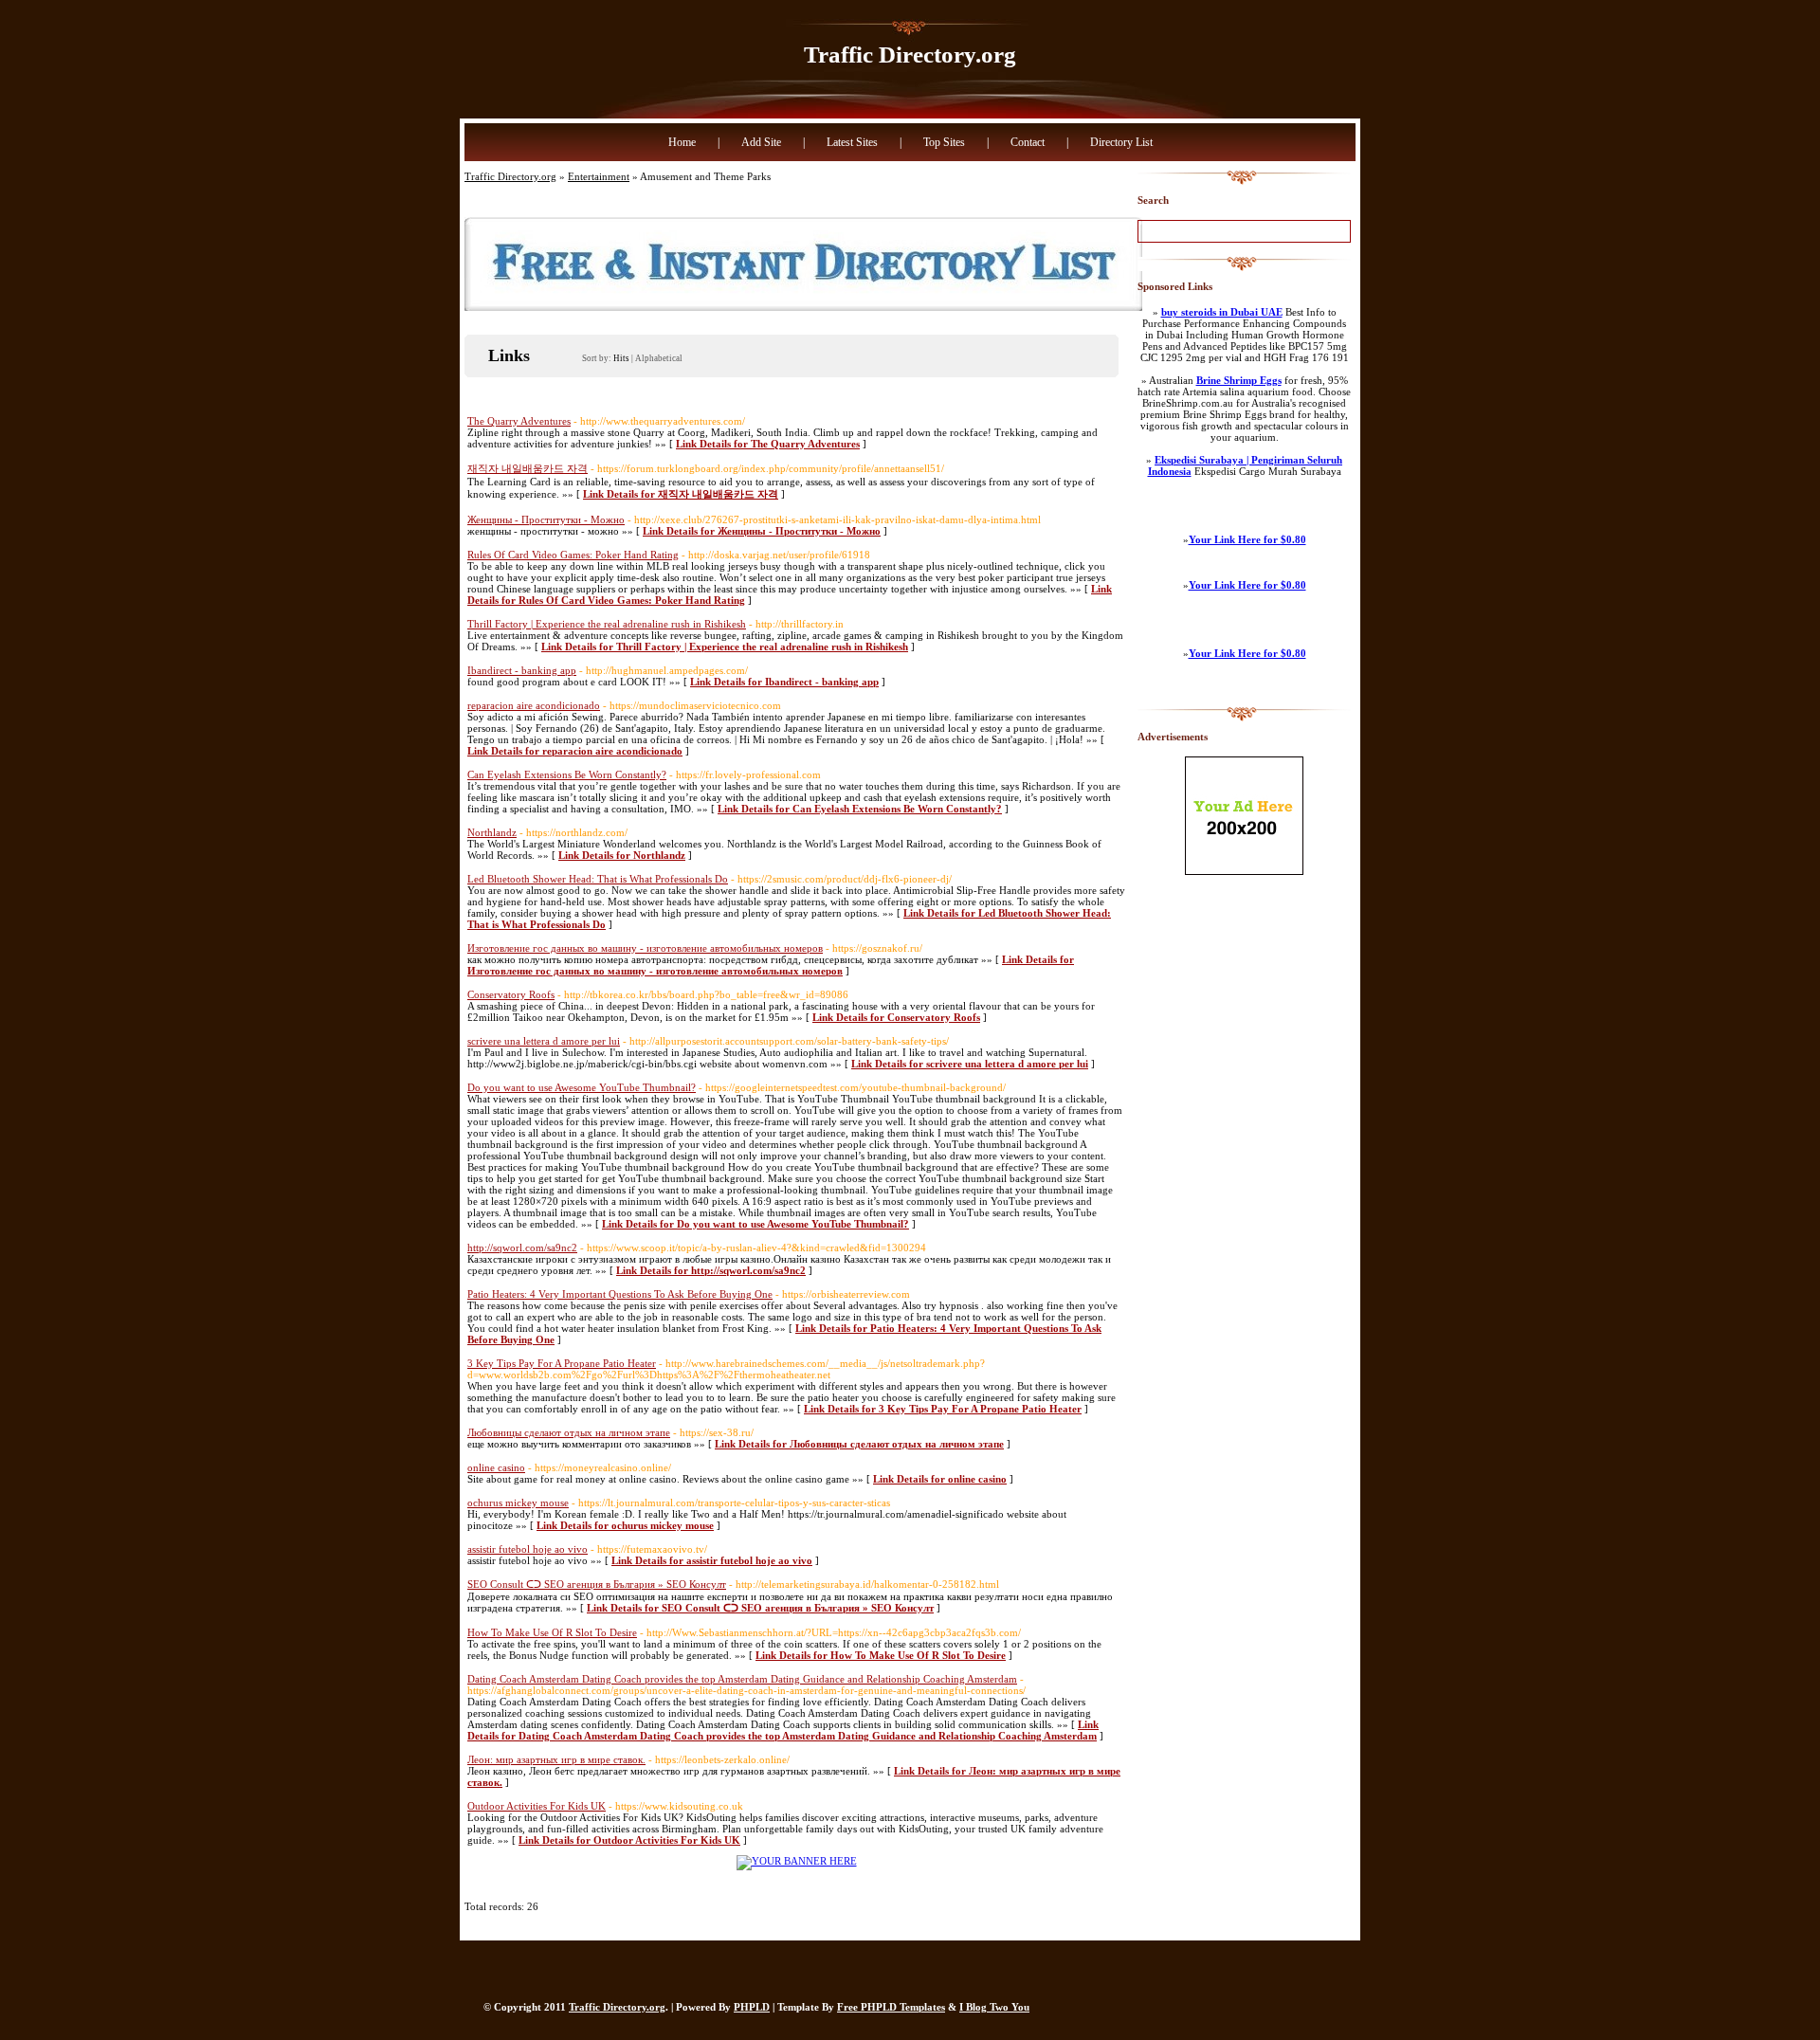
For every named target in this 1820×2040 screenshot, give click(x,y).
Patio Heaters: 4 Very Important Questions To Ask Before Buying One (620, 1294)
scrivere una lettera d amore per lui (544, 1041)
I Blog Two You (994, 2007)
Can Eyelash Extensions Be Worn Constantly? (567, 774)
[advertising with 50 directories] (797, 1861)
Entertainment (599, 176)
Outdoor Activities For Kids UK (537, 1806)
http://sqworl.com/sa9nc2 (522, 1248)
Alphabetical (659, 358)
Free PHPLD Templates (891, 2007)
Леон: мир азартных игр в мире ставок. (556, 1759)
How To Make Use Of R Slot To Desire (552, 1632)
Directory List (1121, 142)
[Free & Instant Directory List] (803, 307)
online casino (496, 1467)
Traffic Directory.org (910, 55)
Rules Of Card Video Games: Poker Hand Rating (573, 555)
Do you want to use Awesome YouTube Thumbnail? (582, 1087)
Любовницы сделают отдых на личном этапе (569, 1432)
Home (682, 142)
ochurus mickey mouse (518, 1503)
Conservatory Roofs (511, 994)
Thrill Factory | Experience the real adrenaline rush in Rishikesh (607, 624)
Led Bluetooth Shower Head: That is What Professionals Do (598, 879)
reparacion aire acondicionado (534, 705)
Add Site (761, 142)
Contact (1028, 142)
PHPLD (752, 2007)
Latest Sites (852, 142)
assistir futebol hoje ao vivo (528, 1549)
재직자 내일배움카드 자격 (528, 468)
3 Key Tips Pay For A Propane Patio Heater (562, 1363)
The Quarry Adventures (519, 421)
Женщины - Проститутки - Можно (546, 519)
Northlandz (492, 832)
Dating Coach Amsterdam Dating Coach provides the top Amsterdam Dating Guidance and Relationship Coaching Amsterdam (742, 1679)
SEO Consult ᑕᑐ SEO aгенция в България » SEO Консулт (597, 1584)
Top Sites (944, 142)
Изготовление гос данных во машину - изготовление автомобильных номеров (645, 948)
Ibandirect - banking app (522, 670)
